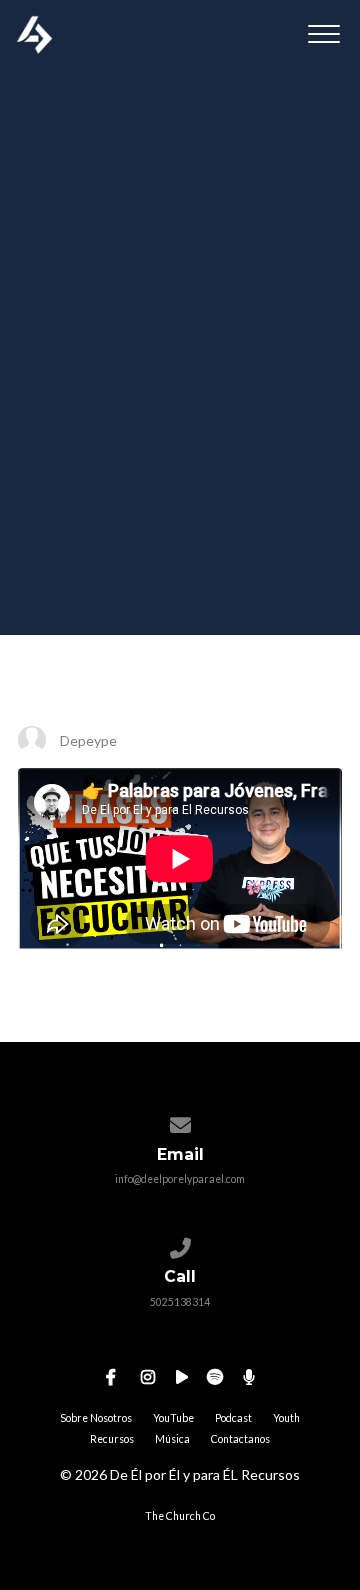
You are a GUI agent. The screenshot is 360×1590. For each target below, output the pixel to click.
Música (172, 1439)
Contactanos (240, 1439)
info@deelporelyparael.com (180, 1179)
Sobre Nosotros (96, 1418)
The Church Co (180, 1516)
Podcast (233, 1418)
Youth (286, 1418)
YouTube (173, 1418)
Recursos (112, 1439)
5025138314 (180, 1302)
